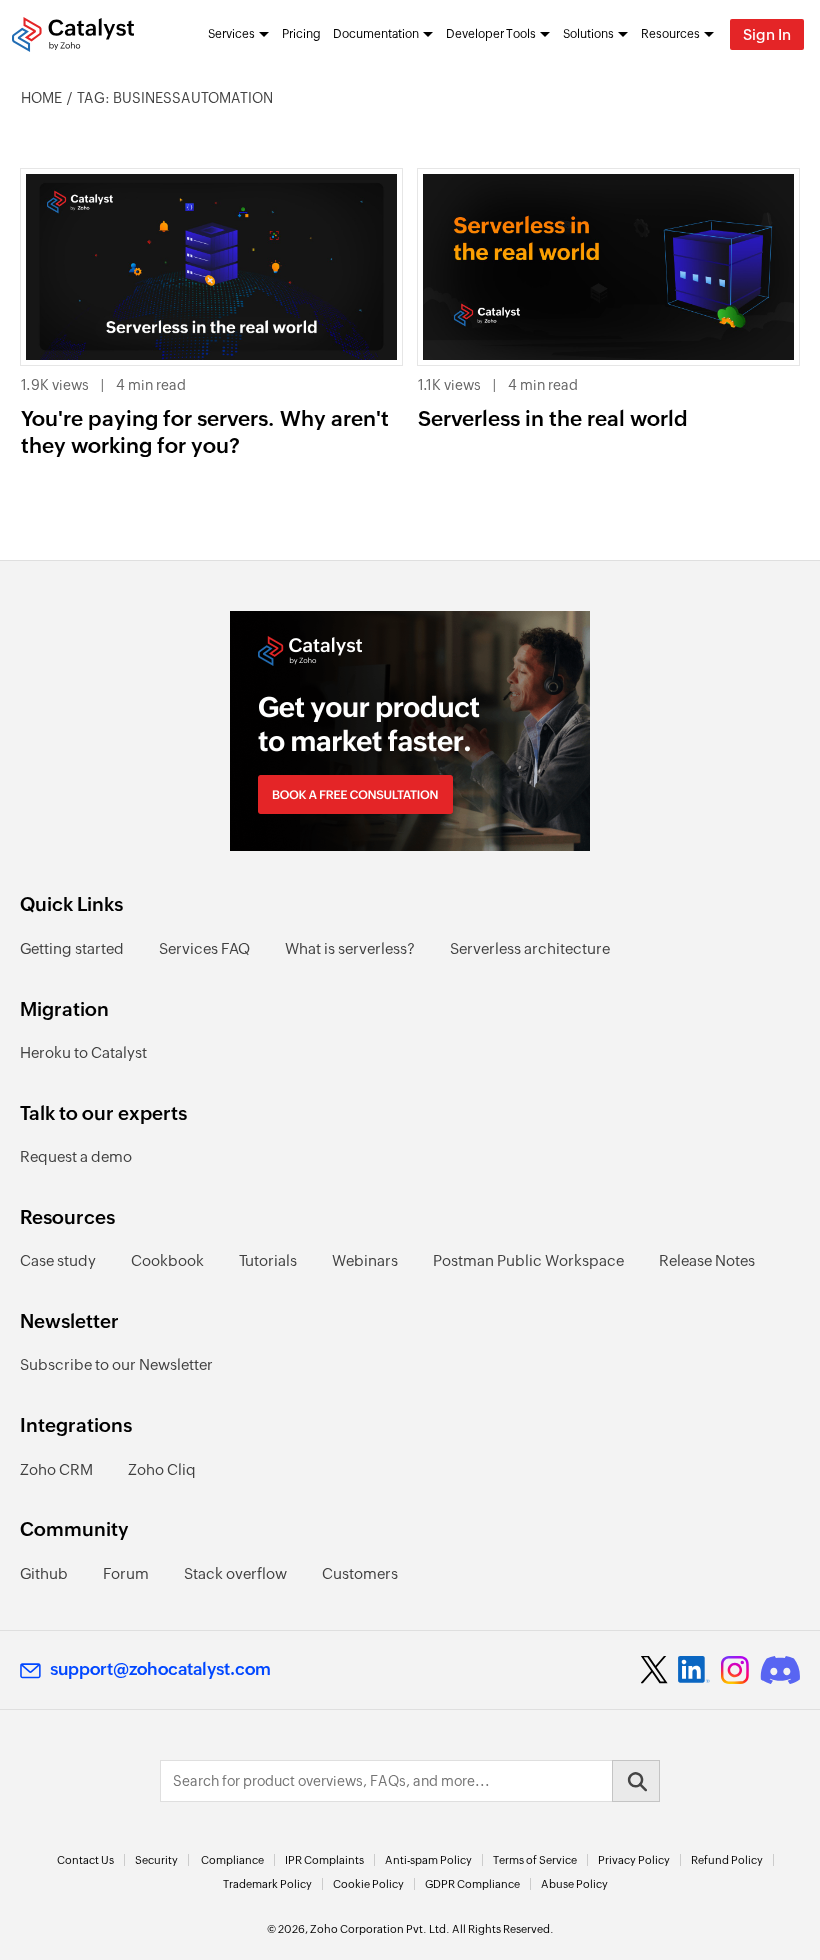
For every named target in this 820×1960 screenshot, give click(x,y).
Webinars (365, 1260)
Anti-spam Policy (428, 1860)
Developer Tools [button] (491, 34)
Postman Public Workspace (528, 1260)
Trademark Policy (267, 1884)
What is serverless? (350, 948)
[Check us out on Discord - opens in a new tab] (780, 1670)
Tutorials (268, 1260)
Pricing (301, 34)
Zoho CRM (56, 1469)
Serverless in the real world (553, 419)
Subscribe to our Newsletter (116, 1364)
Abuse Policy (574, 1884)
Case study (58, 1260)
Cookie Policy (368, 1884)
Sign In (767, 34)
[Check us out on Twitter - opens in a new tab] (655, 1670)
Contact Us (85, 1860)
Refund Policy (727, 1860)
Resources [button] (670, 34)
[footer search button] (636, 1781)
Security (156, 1860)
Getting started (72, 948)
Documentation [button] (376, 34)
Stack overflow (235, 1573)
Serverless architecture (530, 948)
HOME (41, 98)
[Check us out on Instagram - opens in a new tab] (735, 1670)
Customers (360, 1573)
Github (44, 1573)
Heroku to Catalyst (83, 1052)
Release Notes (707, 1260)
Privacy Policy (634, 1860)
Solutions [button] (588, 34)
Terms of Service (535, 1860)
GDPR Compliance (472, 1884)
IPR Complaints (324, 1860)
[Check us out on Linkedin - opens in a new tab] (693, 1670)
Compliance (232, 1860)
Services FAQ (204, 948)
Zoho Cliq (162, 1469)
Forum (126, 1573)
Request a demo (76, 1156)
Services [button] (231, 34)
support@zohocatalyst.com (160, 1669)
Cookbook (167, 1260)
